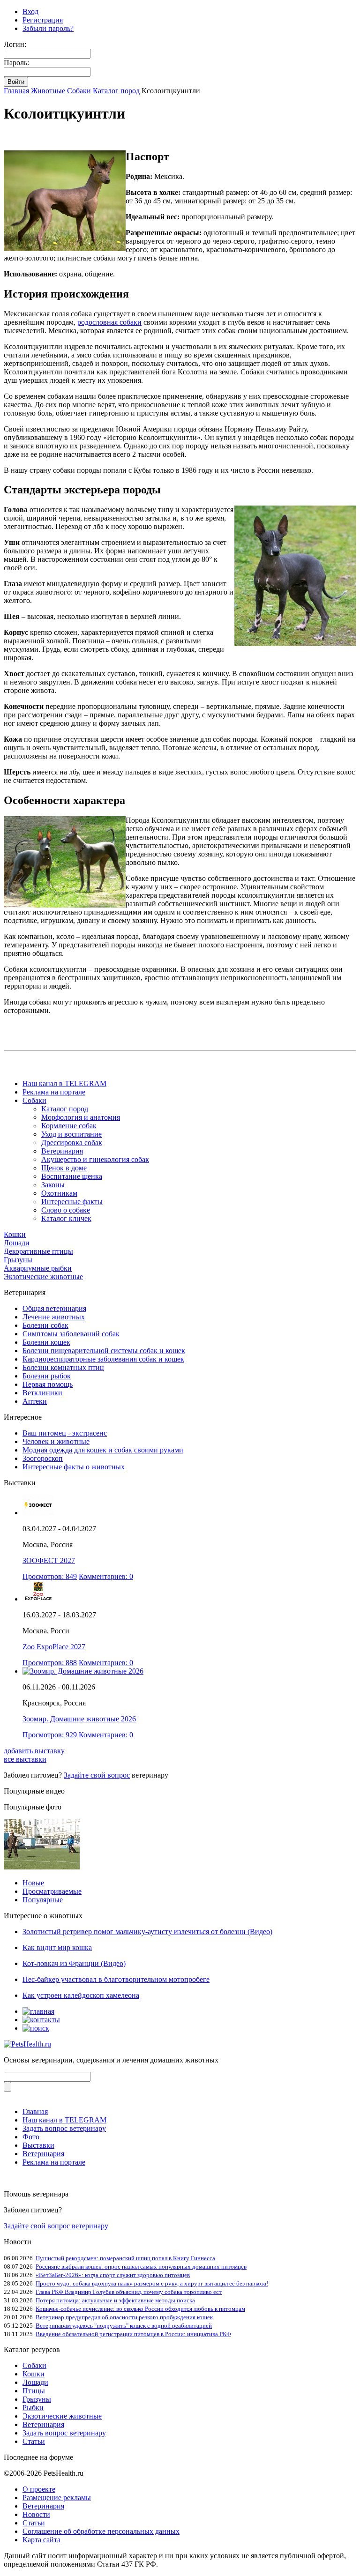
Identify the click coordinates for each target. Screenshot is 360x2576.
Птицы (34, 2391)
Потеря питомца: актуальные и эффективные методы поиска (115, 2300)
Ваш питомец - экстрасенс (65, 1433)
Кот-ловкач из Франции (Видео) (74, 1963)
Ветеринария (62, 1151)
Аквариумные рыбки (38, 1268)
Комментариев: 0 (106, 1576)
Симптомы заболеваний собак (71, 1334)
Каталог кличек (66, 1218)
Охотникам (59, 1193)
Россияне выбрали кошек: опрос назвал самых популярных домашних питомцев (141, 2267)
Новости (36, 2514)
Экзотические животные (43, 1277)
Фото (31, 2137)
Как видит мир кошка (57, 1947)
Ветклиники (42, 1393)
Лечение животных (54, 1317)
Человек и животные (56, 1441)
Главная (16, 91)
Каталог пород (116, 91)
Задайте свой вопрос (97, 1775)
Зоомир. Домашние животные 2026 (79, 1719)
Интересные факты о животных (74, 1467)
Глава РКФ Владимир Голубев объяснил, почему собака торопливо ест (129, 2292)
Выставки (38, 2145)
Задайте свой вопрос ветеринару (56, 2226)
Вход (30, 11)
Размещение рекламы (57, 2498)
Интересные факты (72, 1202)
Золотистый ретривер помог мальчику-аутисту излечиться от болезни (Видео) (147, 1932)
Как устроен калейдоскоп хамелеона (81, 1995)
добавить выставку (34, 1751)
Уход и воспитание (71, 1134)
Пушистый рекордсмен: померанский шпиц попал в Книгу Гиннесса (125, 2258)
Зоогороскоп (43, 1458)
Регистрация (43, 20)
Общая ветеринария (54, 1308)
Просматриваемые (52, 1891)
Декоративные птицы (38, 1251)
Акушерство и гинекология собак (95, 1159)
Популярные (43, 1900)
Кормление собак (69, 1126)
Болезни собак (45, 1325)
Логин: (15, 44)
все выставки (25, 1759)
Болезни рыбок (47, 1376)
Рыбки (33, 2408)
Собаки (79, 91)
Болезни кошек (46, 1342)
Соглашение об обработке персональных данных (101, 2531)
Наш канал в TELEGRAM (64, 1083)
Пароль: (16, 63)
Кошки (15, 1234)
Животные (48, 91)
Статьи (34, 2441)
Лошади (17, 1243)
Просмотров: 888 (50, 1663)
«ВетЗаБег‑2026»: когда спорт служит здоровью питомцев (113, 2275)
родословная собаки (109, 322)
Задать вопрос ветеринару (64, 2128)
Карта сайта (41, 2540)
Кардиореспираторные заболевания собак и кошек (103, 1359)
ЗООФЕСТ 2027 (49, 1560)
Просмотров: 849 (50, 1576)
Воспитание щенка (72, 1176)
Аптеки (35, 1401)
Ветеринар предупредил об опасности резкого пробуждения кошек (124, 2317)
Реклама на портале (54, 1092)
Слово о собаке (66, 1210)
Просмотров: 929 (50, 1735)
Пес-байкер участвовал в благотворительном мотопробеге (116, 1979)
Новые (33, 1883)
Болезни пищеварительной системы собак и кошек (104, 1351)
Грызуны (18, 1260)
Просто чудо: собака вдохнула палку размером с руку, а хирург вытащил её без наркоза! (152, 2283)
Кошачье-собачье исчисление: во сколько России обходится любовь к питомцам (140, 2309)
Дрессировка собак (72, 1143)
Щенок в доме (64, 1168)
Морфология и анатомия (81, 1117)
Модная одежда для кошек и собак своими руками (103, 1450)
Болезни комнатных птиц (63, 1367)
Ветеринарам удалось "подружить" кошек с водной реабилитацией (124, 2326)
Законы (53, 1185)
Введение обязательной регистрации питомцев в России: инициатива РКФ (133, 2334)
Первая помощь (48, 1384)
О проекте (39, 2489)
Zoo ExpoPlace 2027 (54, 1647)
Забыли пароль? (48, 28)
